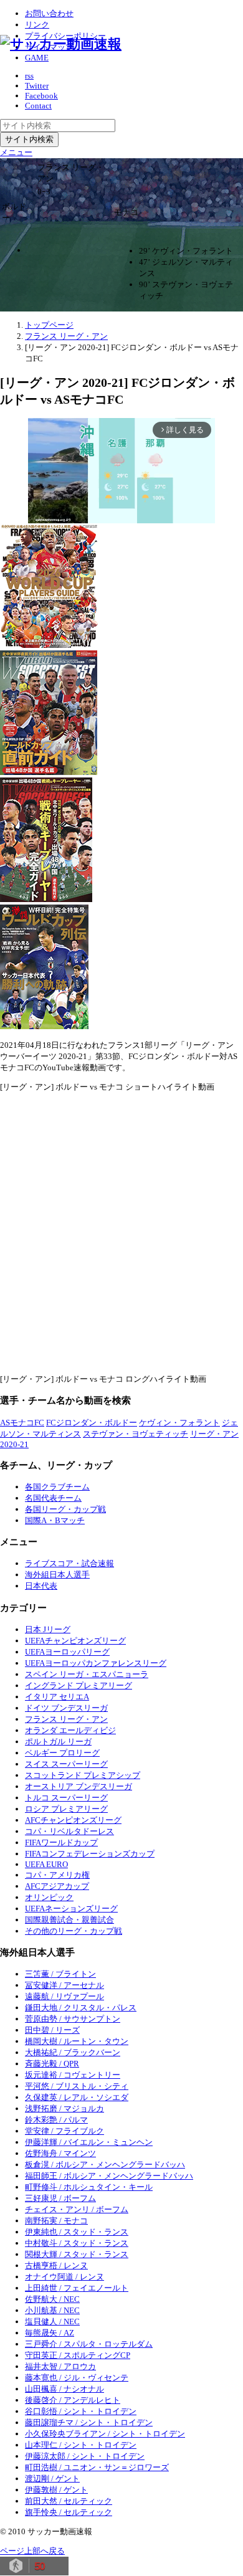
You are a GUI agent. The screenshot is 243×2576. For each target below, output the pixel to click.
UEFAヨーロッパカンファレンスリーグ (96, 1663)
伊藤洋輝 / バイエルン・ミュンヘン (89, 2142)
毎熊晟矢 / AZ (50, 2333)
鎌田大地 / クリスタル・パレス (81, 2008)
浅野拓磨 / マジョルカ (64, 2108)
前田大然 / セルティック (69, 2501)
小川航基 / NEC (52, 2310)
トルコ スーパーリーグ (66, 1798)
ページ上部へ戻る (32, 2551)
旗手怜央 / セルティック (69, 2512)
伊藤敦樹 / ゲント (56, 2490)
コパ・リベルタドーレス (69, 1831)
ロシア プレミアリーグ (66, 1809)
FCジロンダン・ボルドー (92, 1423)
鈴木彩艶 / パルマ (56, 2120)
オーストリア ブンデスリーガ (79, 1786)
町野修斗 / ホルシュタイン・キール (89, 2187)
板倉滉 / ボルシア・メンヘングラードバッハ (105, 2165)
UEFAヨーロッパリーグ (67, 1652)
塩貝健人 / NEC (52, 2322)
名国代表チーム (53, 1498)
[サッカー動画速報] (61, 44)
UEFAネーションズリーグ (71, 1908)
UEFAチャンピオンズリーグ (75, 1641)
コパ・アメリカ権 (57, 1875)
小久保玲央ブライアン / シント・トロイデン (105, 2434)
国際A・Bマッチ (55, 1520)
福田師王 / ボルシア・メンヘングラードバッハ (109, 2176)
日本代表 (41, 1586)
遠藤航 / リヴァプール (64, 1996)
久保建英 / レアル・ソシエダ (77, 2097)
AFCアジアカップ (57, 1886)
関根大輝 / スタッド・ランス (77, 2254)
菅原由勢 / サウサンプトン (73, 2019)
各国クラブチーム (57, 1487)
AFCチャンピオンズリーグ (73, 1820)
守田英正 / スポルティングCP (78, 2355)
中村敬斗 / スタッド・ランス (77, 2243)
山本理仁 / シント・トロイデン (81, 2445)
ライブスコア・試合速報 (69, 1563)
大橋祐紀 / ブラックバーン (73, 2052)
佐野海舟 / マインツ (60, 2153)
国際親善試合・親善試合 (69, 1920)
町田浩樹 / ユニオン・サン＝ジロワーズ (97, 2467)
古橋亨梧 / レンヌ (56, 2265)
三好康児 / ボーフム (60, 2198)
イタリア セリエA (57, 1697)
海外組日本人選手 (57, 1575)
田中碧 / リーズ (52, 2030)
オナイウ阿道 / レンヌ (64, 2277)
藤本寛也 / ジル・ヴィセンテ (77, 2378)
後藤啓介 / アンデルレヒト (73, 2400)
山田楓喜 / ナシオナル (64, 2389)
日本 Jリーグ (48, 1629)
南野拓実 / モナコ (56, 2221)
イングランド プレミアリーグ (79, 1685)
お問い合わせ (49, 13)
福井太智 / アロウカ (60, 2366)
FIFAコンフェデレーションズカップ (90, 1854)
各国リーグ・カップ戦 (65, 1509)
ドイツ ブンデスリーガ (66, 1708)
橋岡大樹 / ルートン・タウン (77, 2041)
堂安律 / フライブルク (64, 2131)
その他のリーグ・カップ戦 (74, 1931)
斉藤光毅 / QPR (52, 2064)
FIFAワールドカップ (61, 1842)
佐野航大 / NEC (52, 2299)
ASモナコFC (22, 1423)
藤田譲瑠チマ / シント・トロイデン (89, 2422)
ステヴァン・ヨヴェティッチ (136, 1434)
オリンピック (49, 1897)
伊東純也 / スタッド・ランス (77, 2232)
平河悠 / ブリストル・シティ (77, 2086)
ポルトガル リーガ (58, 1742)
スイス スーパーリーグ (66, 1764)
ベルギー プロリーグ (62, 1753)
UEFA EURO (46, 1864)
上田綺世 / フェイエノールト (77, 2288)
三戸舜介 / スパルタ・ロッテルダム (89, 2344)
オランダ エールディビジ (70, 1730)
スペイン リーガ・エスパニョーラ (87, 1674)
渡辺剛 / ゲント (52, 2479)
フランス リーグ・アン (66, 1719)
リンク (37, 25)
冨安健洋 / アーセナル (64, 1985)
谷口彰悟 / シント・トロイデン (81, 2411)
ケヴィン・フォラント (179, 1423)
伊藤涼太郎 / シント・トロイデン (85, 2456)
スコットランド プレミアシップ (83, 1775)
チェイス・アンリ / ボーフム (77, 2209)
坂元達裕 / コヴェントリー (73, 2075)
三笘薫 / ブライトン (60, 1974)
